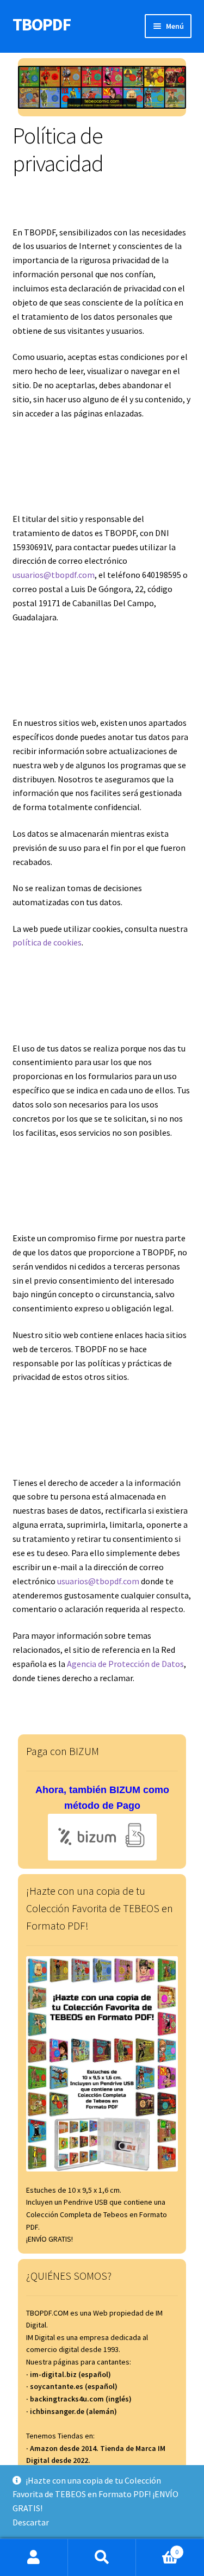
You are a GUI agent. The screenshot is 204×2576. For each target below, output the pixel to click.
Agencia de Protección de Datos (125, 1664)
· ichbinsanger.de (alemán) (72, 2411)
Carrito (157, 2548)
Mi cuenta (34, 2558)
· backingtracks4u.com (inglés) (79, 2399)
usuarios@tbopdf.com (54, 575)
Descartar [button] (31, 2522)
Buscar (102, 2558)
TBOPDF (42, 24)
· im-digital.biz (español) (69, 2374)
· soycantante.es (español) (72, 2386)
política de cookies (47, 942)
